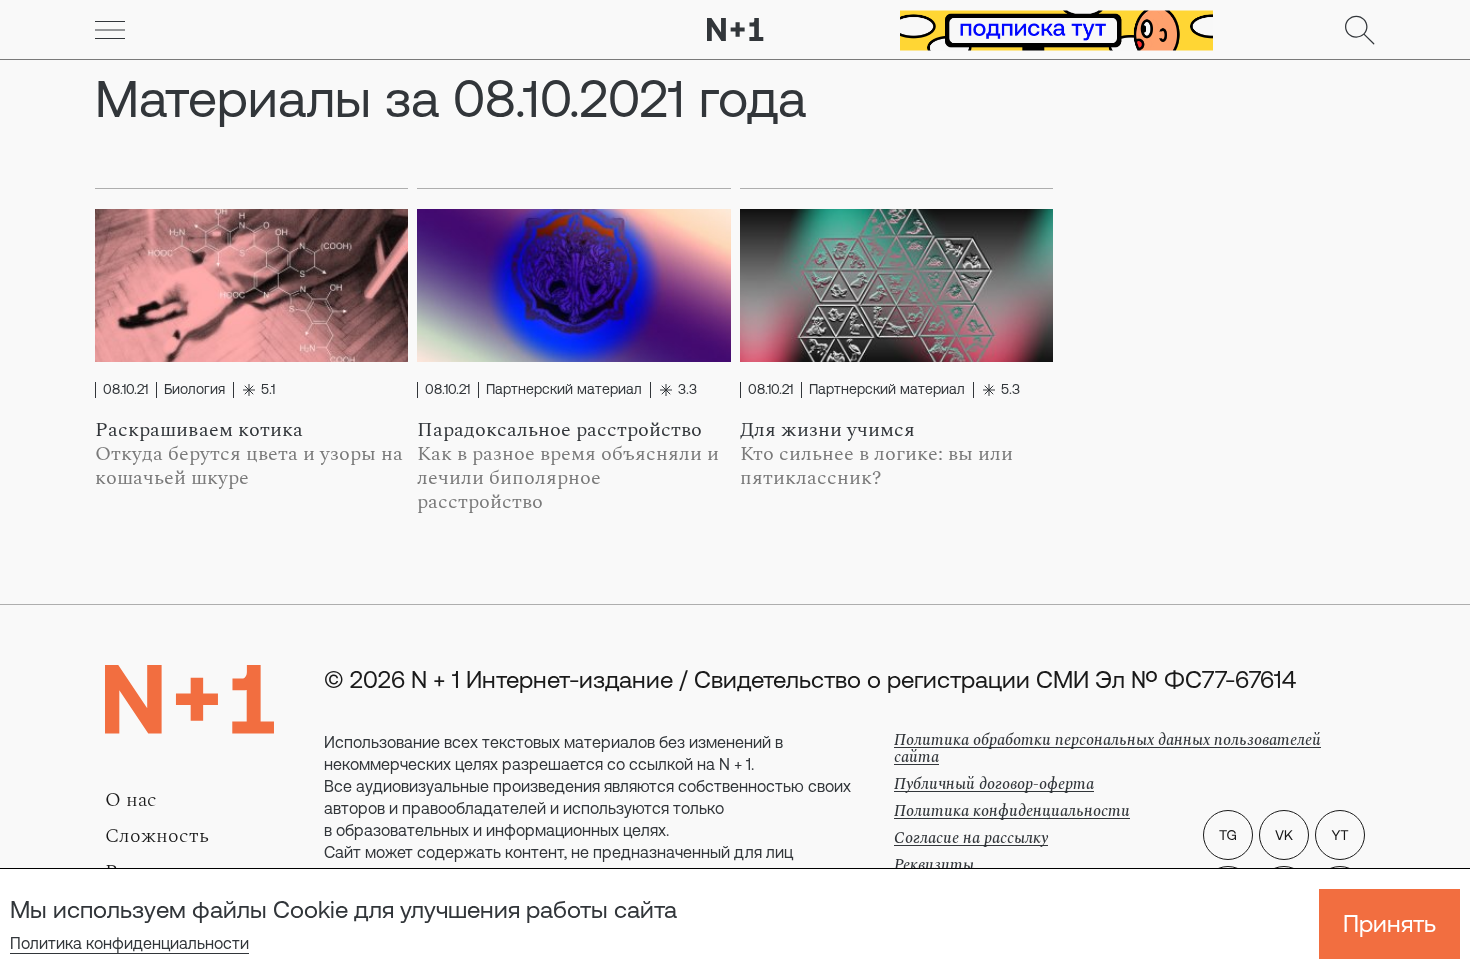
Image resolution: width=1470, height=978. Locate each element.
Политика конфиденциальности (129, 943)
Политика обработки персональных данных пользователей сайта (1107, 748)
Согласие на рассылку (971, 838)
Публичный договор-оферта (994, 784)
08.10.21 (125, 390)
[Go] (110, 30)
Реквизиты (934, 865)
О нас (131, 800)
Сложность (157, 836)
